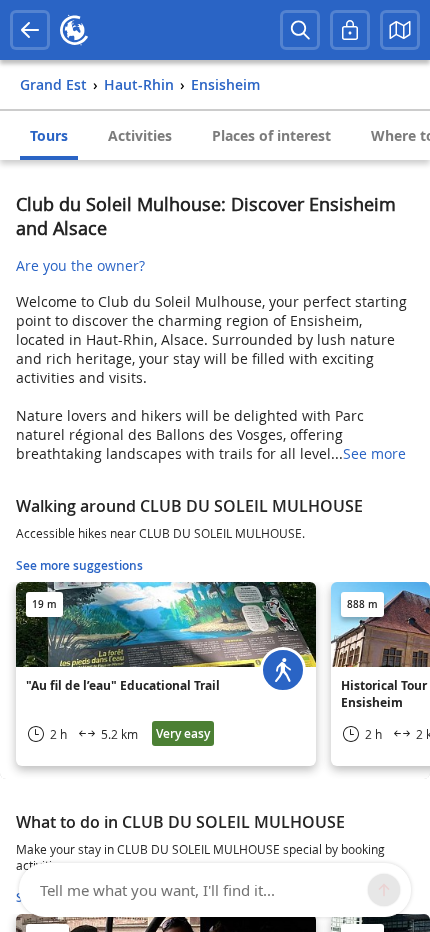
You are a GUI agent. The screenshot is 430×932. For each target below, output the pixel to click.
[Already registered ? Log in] (350, 30)
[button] (400, 30)
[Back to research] (30, 30)
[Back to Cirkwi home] (74, 30)
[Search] (300, 30)
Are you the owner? (80, 265)
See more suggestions (79, 565)
